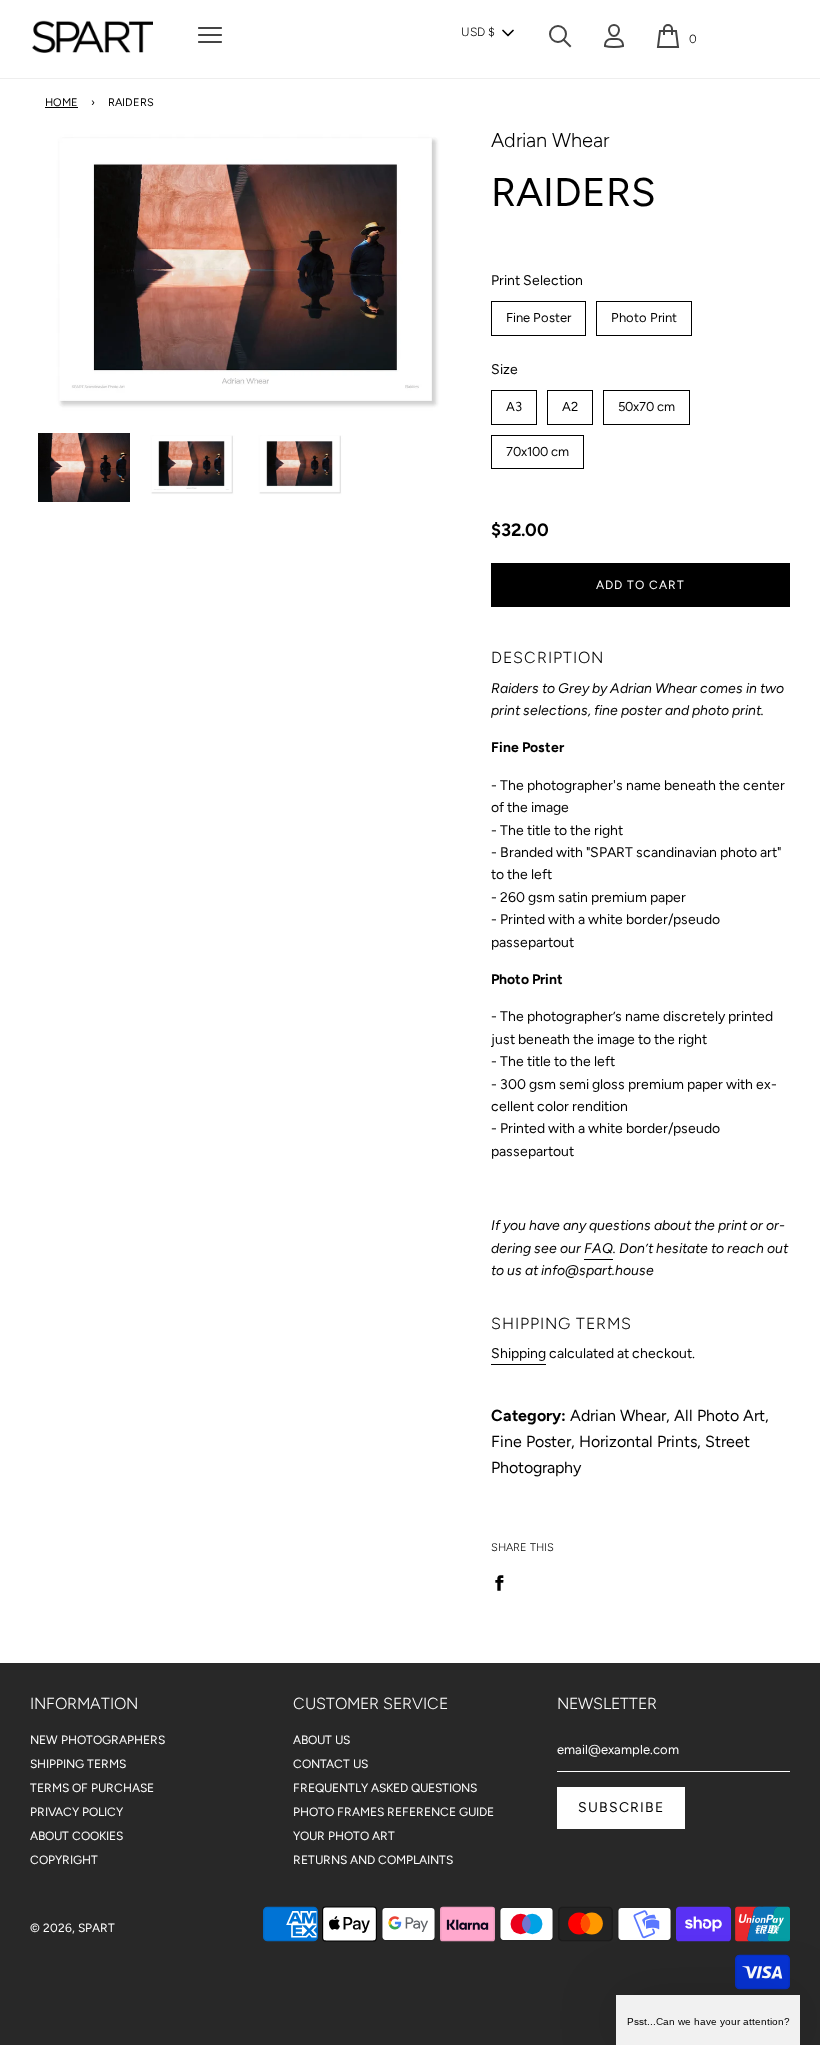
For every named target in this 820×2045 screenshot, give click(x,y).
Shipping (518, 1353)
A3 (513, 402)
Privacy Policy (76, 1812)
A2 (569, 402)
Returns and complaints (373, 1860)
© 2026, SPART (72, 1928)
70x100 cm (537, 447)
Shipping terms (78, 1764)
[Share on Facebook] (505, 1582)
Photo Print (643, 313)
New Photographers (97, 1740)
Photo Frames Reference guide (393, 1812)
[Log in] (614, 40)
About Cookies (76, 1836)
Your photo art (344, 1836)
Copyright (64, 1860)
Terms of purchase (92, 1788)
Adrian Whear (550, 140)
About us (321, 1740)
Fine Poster (538, 313)
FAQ (598, 1248)
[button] (487, 33)
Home (61, 102)
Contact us (330, 1764)
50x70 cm (646, 402)
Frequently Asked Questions (385, 1788)
